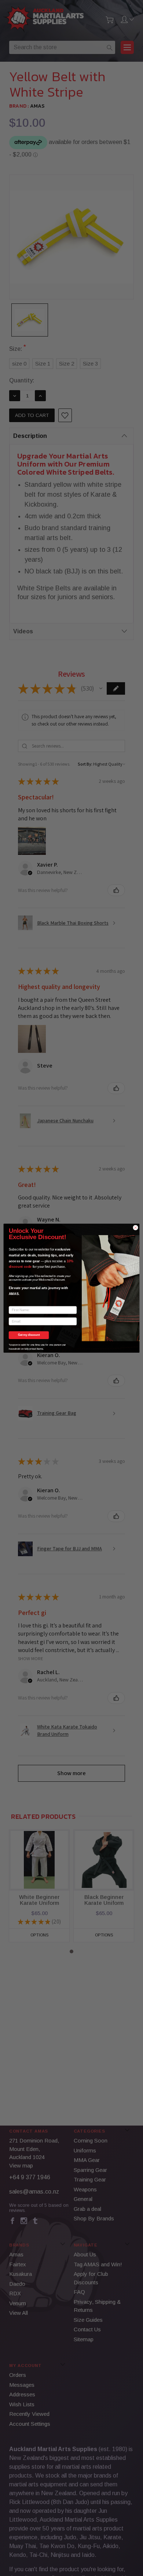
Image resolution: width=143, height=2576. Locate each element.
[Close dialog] (135, 1227)
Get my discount (29, 1335)
